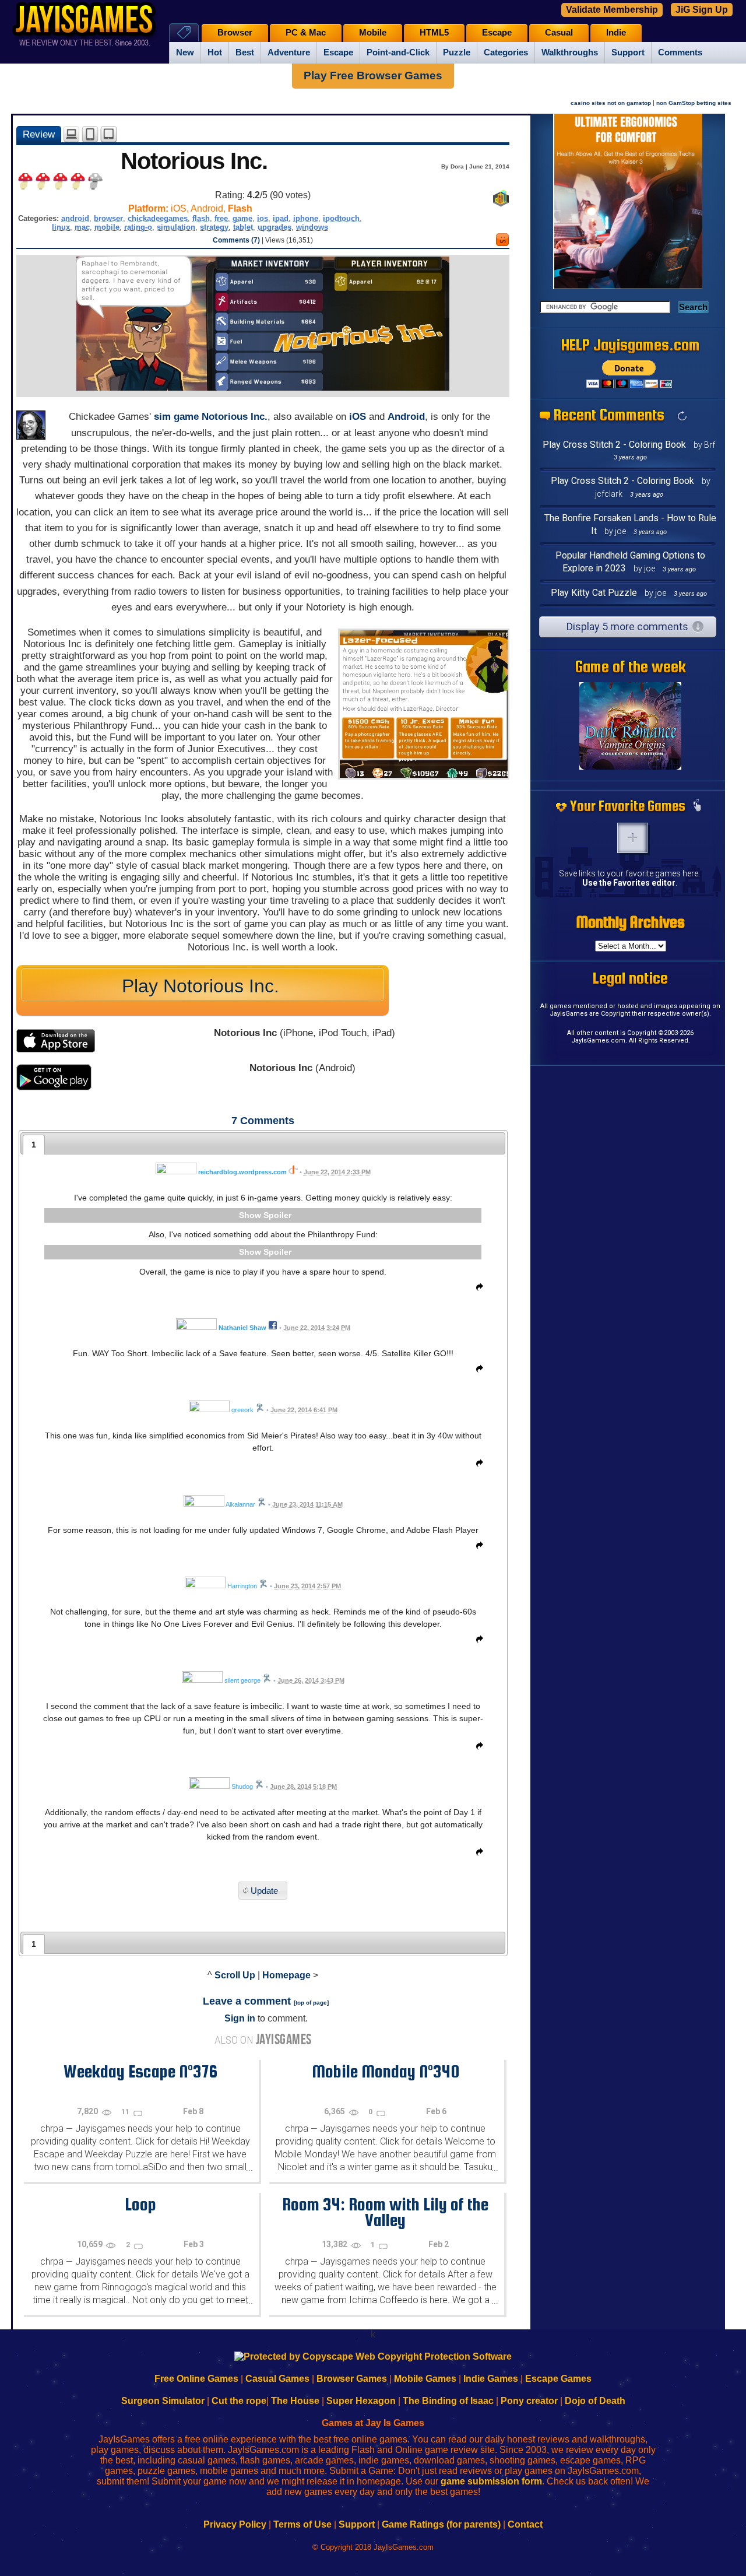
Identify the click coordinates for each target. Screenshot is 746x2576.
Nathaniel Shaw (242, 1328)
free (221, 218)
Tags (184, 32)
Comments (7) (236, 240)
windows (312, 227)
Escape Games (558, 2379)
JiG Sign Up (702, 10)
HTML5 (434, 33)
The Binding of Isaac (448, 2401)
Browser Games (352, 2379)
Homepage (286, 1975)
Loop (140, 2204)
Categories (506, 52)
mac (82, 227)
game (242, 218)
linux (61, 227)
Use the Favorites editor (629, 883)
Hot (215, 52)
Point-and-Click (398, 52)
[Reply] (477, 1289)
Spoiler (277, 1215)
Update (264, 1891)
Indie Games (491, 2379)
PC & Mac (306, 33)
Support (628, 52)
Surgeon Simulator (163, 2401)
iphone (306, 218)
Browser (235, 33)
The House (295, 2401)
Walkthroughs (570, 52)
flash (201, 218)
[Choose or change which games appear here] (697, 806)
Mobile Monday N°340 (386, 2071)
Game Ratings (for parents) (441, 2524)
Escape (338, 52)
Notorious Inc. (235, 417)
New (185, 52)
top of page (311, 2003)
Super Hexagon (361, 2401)
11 (126, 2112)
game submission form (491, 2481)
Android (406, 417)
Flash (240, 208)
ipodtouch (341, 218)
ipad (281, 218)
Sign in (240, 2018)
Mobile (373, 33)
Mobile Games (425, 2379)
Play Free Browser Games (373, 76)
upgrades (275, 227)
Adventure (289, 52)
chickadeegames (158, 218)
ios (263, 218)
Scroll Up (235, 1975)
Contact (525, 2524)
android (75, 218)
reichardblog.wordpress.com (242, 1172)
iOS (358, 417)
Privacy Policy (235, 2524)
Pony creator (529, 2401)
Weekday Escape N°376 (140, 2071)
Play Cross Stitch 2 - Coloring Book (614, 445)
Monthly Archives (631, 922)
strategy (214, 227)
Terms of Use (302, 2524)
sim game (176, 417)
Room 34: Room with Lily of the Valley (385, 2212)
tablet (243, 227)
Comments (680, 52)
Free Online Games (196, 2379)
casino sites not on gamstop (611, 103)
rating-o (138, 227)
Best (245, 52)
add (632, 838)
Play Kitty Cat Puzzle (594, 593)
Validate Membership (612, 10)
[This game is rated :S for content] (502, 243)
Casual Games (277, 2379)
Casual (559, 33)
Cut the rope (239, 2401)
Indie (616, 33)
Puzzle (457, 52)
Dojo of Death (595, 2401)
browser (108, 218)
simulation (176, 227)
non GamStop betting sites (694, 103)
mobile (107, 227)
